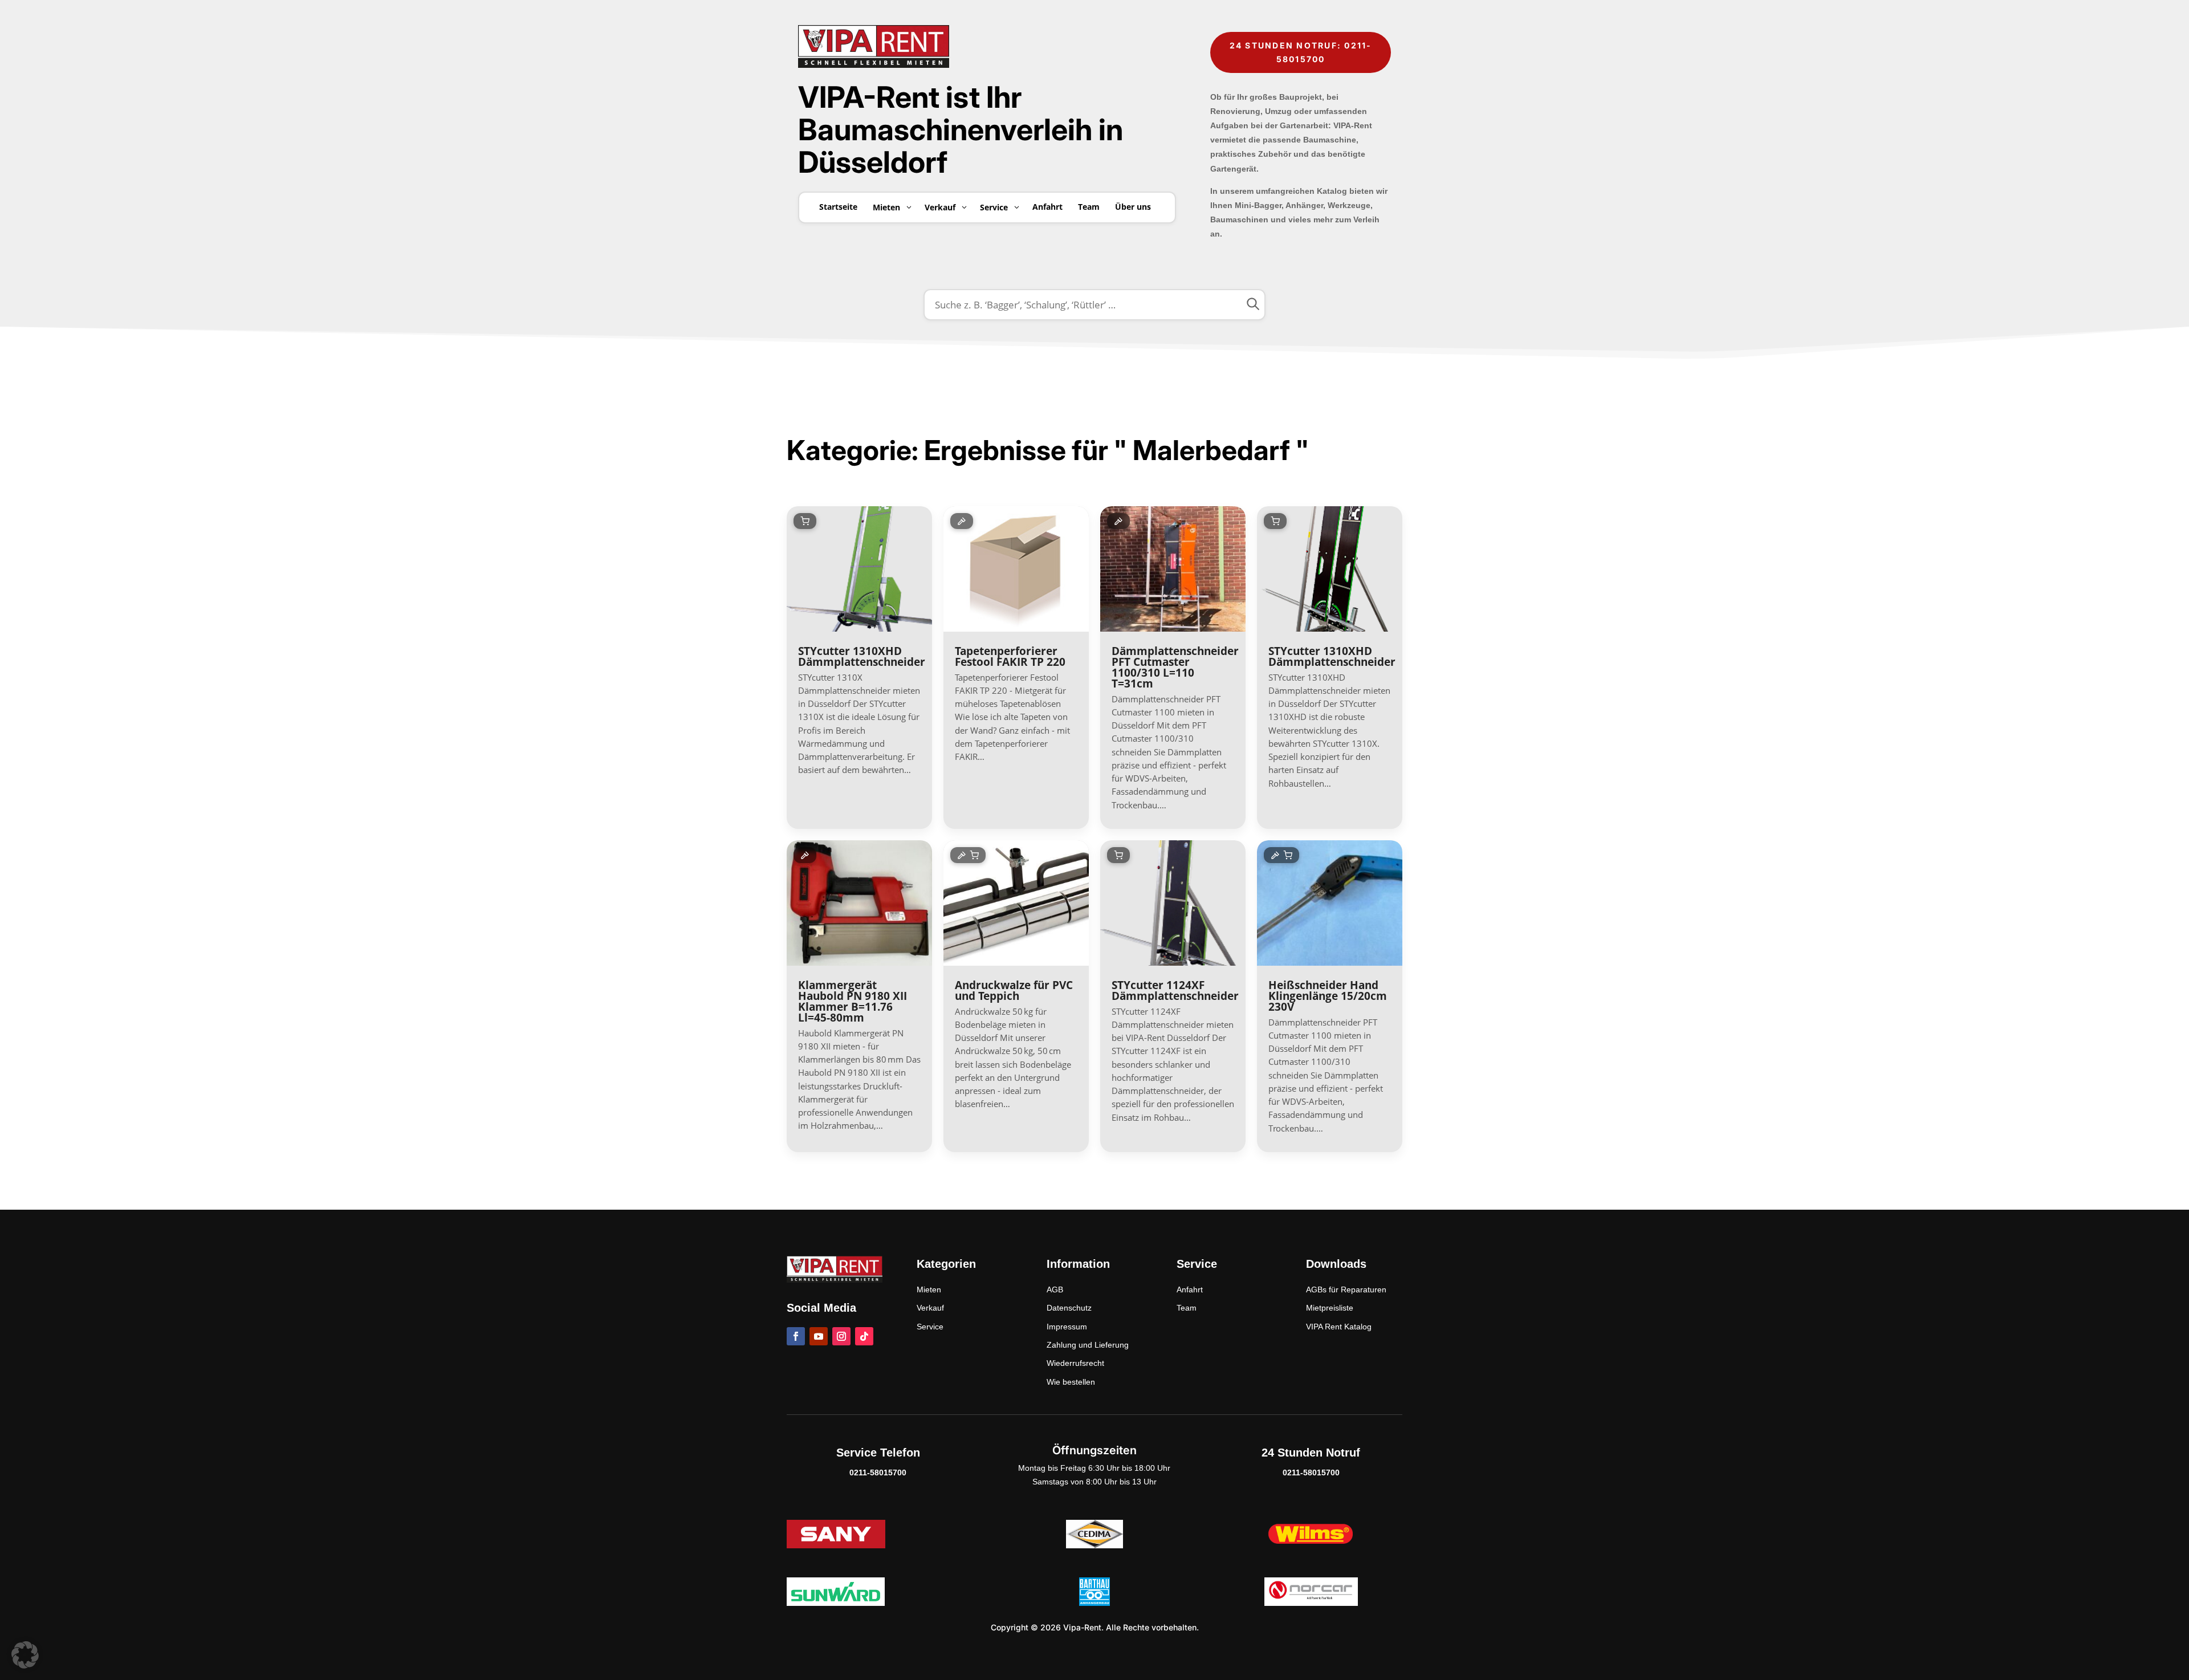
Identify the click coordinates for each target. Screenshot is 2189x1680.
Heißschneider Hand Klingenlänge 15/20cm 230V (1328, 996)
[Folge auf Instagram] (841, 1336)
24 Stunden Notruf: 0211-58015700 (1301, 52)
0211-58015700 (878, 1472)
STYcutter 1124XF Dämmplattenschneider (1175, 990)
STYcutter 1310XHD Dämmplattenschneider (862, 656)
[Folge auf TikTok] (864, 1336)
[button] (25, 1655)
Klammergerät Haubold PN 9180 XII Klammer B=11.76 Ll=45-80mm (853, 1001)
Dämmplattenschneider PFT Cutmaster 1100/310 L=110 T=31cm (1175, 667)
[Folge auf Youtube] (819, 1336)
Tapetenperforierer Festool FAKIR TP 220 (1010, 656)
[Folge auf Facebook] (796, 1336)
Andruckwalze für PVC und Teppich (1014, 990)
